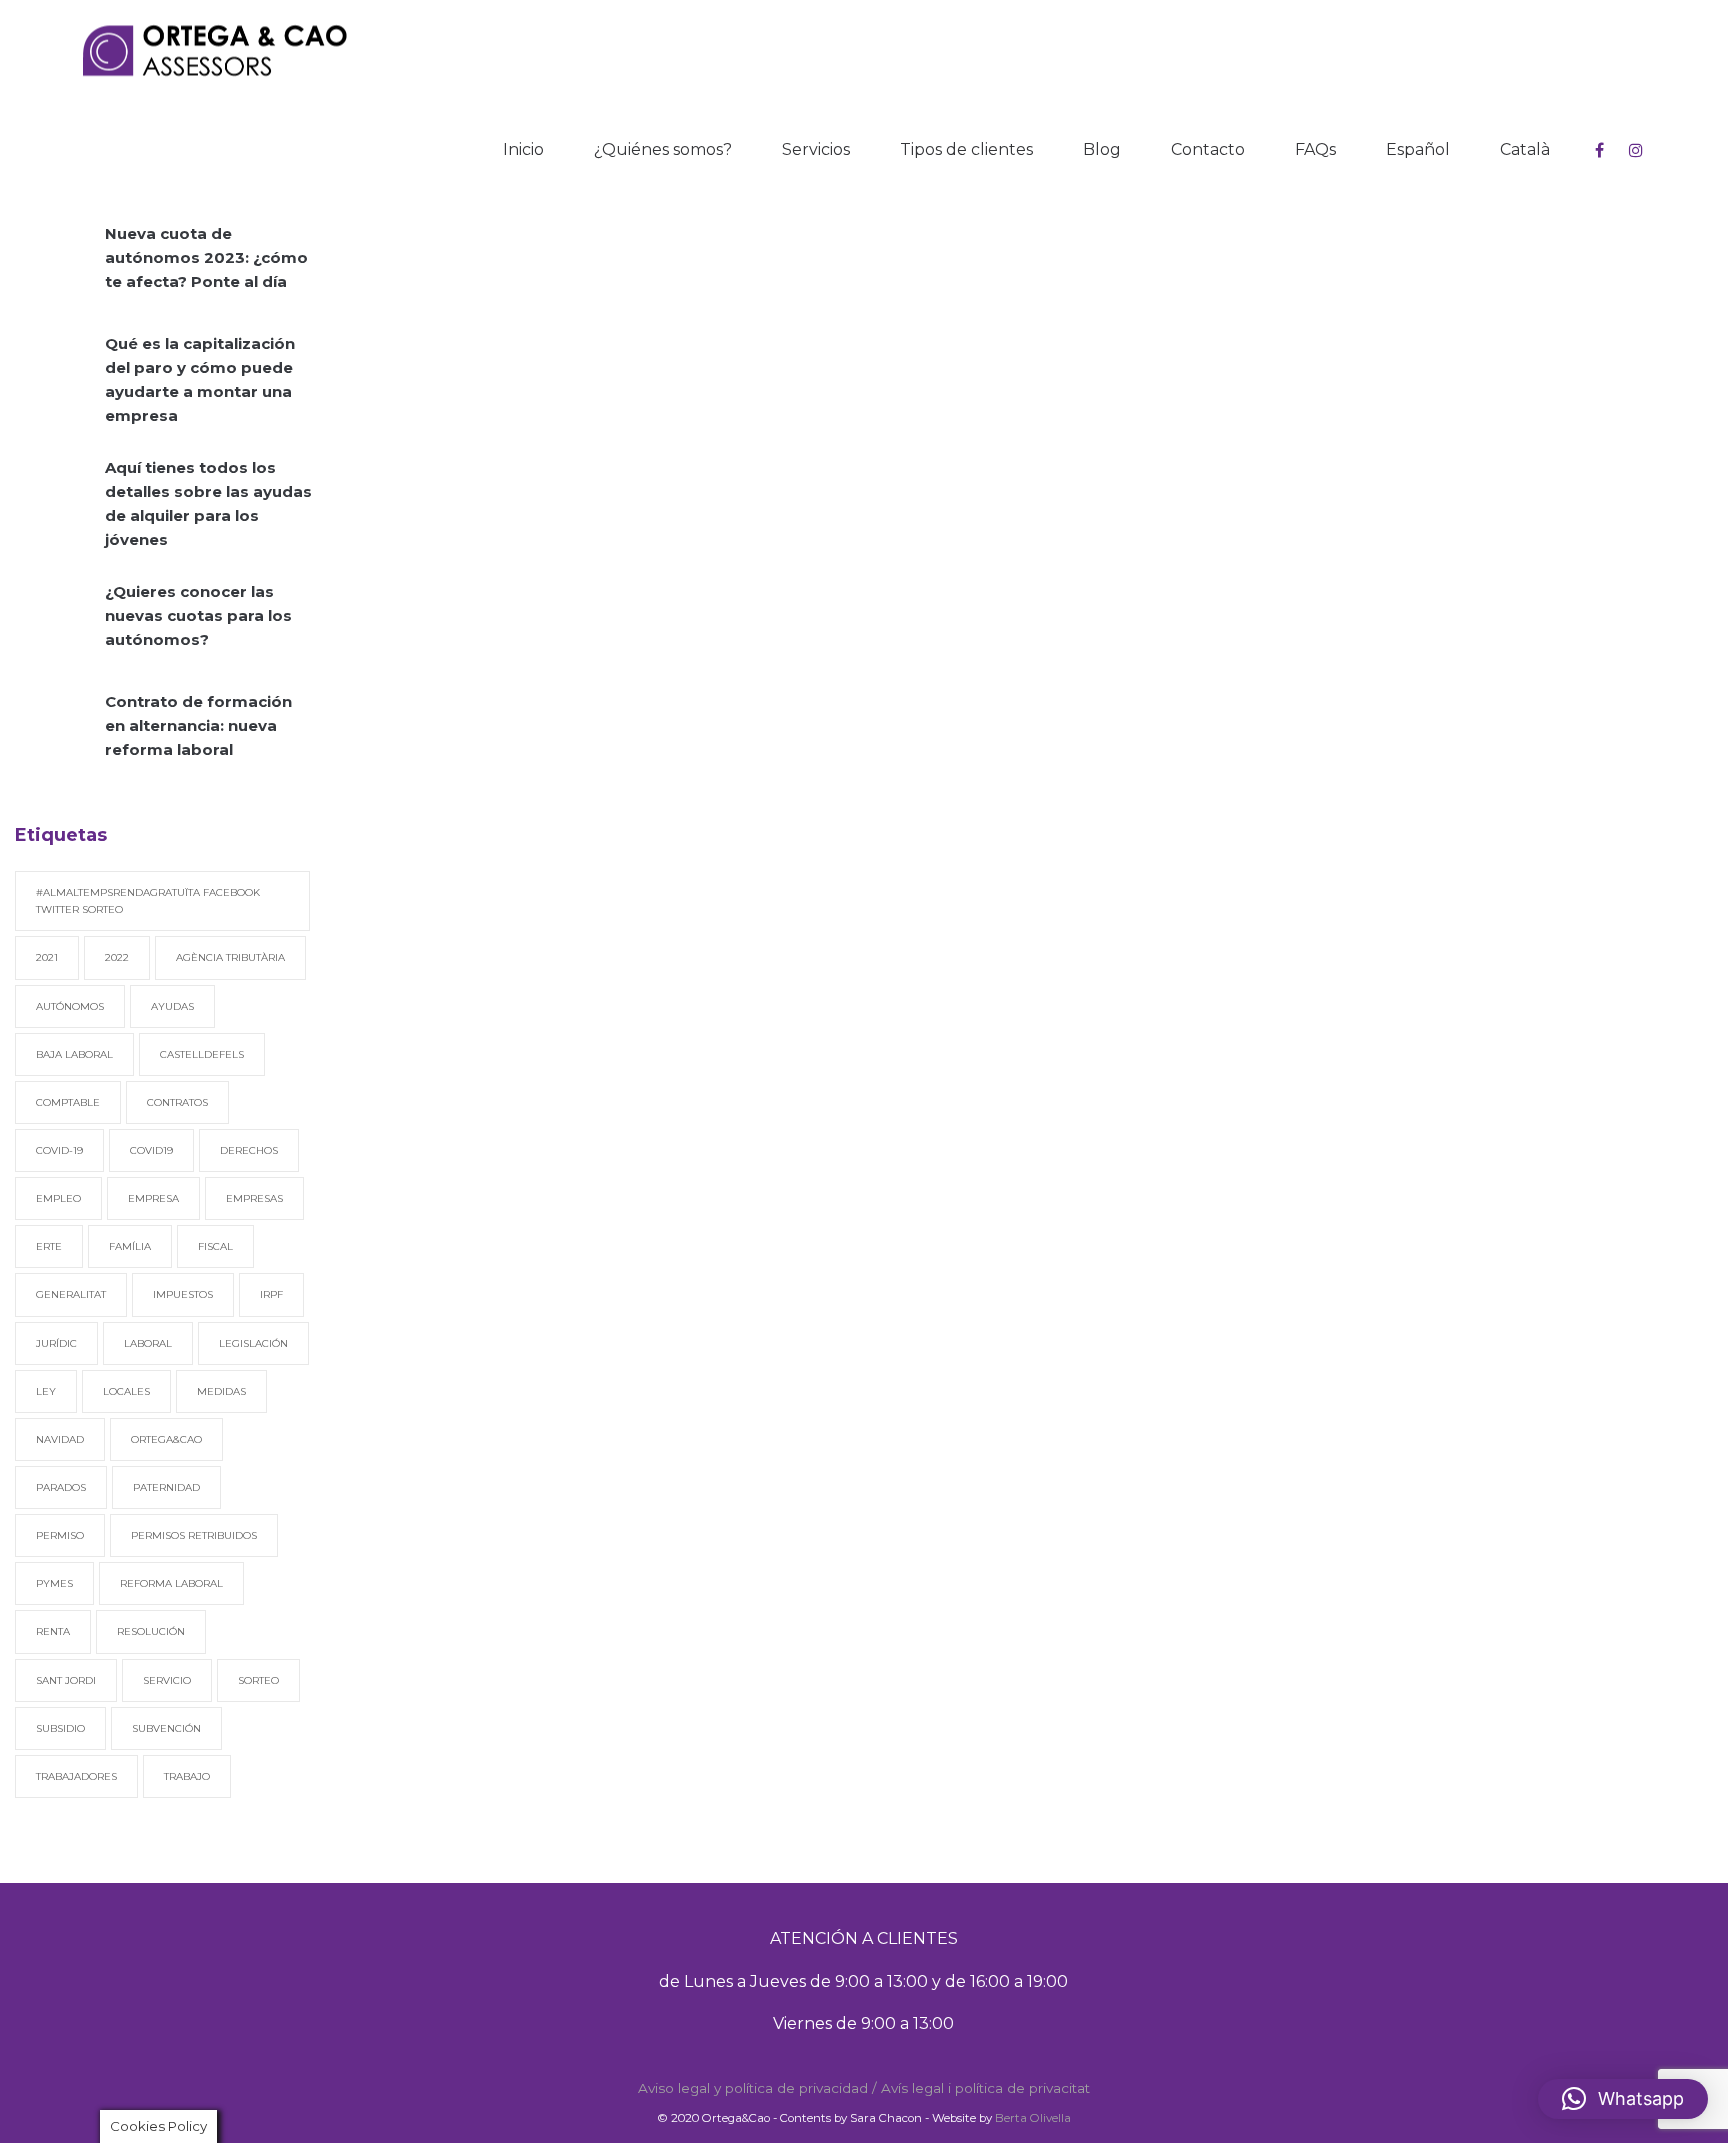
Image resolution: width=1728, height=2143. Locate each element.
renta (53, 1631)
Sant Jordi (66, 1680)
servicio (167, 1680)
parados (61, 1487)
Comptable (68, 1102)
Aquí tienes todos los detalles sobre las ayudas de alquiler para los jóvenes (208, 503)
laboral (148, 1343)
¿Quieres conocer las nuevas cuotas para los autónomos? (198, 615)
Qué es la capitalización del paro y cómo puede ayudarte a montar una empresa (200, 379)
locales (126, 1391)
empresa (153, 1198)
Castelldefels (202, 1054)
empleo (58, 1198)
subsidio (60, 1728)
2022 (117, 957)
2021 (47, 957)
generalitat (71, 1294)
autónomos (70, 1006)
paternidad (166, 1487)
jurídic (56, 1343)
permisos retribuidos (194, 1535)
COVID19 (151, 1150)
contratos (177, 1102)
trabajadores (76, 1776)
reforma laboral (171, 1583)
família (130, 1246)
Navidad (60, 1439)
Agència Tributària (230, 957)
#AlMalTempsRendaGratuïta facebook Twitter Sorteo (148, 901)
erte (49, 1246)
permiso (60, 1535)
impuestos (183, 1294)
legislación (253, 1343)
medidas (221, 1391)
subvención (166, 1728)
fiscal (215, 1246)
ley (46, 1391)
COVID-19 (59, 1150)
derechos (249, 1150)
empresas (254, 1198)
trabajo (187, 1776)
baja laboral (74, 1054)
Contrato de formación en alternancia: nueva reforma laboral (198, 725)
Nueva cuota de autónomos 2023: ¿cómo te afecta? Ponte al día (206, 257)
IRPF (271, 1294)
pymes (54, 1583)
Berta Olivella (1033, 2118)
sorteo (258, 1680)
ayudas (172, 1006)
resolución (151, 1631)
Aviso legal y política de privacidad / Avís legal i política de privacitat (864, 2088)
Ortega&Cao (166, 1439)
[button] (1623, 2099)
